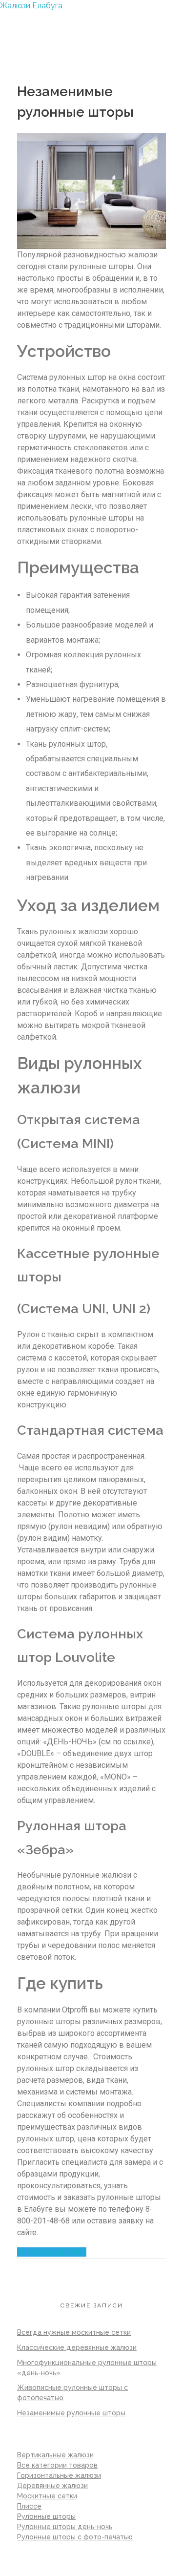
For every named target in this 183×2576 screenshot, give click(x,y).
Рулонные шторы (46, 2516)
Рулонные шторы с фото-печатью (75, 2537)
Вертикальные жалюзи (55, 2455)
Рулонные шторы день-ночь (65, 2527)
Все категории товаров (57, 2465)
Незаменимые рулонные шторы (71, 2413)
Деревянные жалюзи (52, 2486)
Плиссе (29, 2506)
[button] (52, 2252)
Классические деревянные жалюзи (77, 2347)
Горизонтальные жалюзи (59, 2475)
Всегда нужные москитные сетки (74, 2332)
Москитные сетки (47, 2496)
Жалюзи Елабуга (31, 6)
